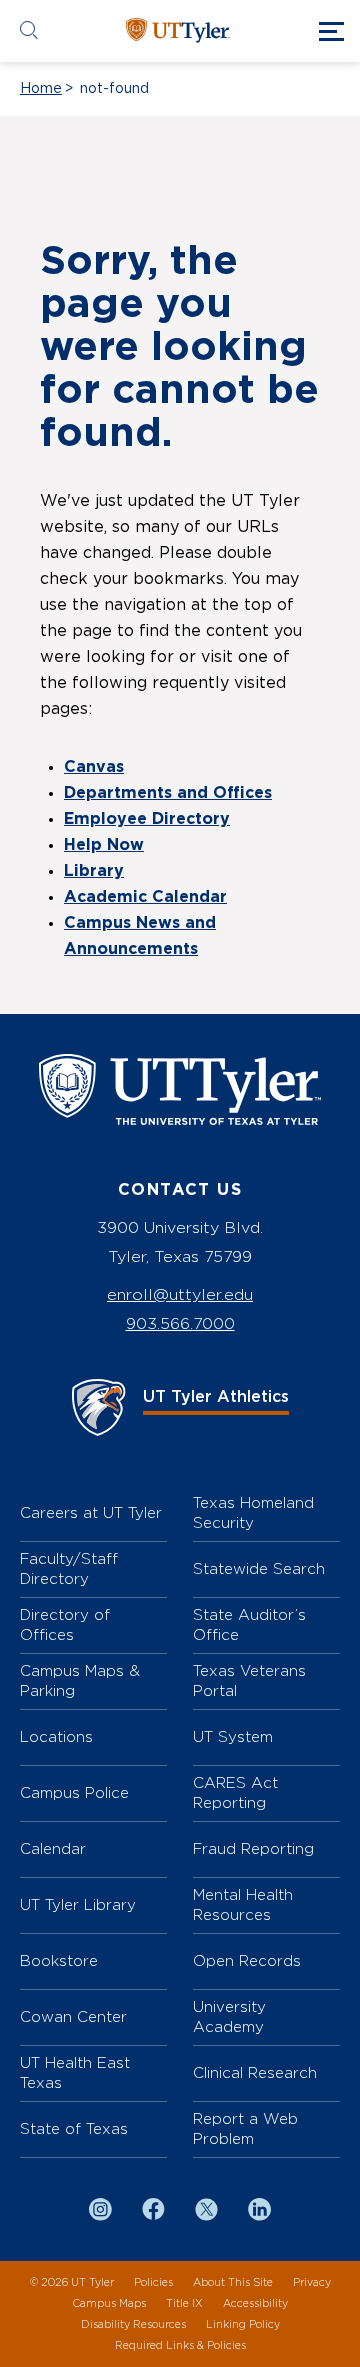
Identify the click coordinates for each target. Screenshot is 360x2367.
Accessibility (255, 2303)
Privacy (312, 2282)
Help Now (104, 845)
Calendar (53, 1848)
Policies (153, 2282)
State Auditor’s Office (249, 1624)
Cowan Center (73, 2016)
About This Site (233, 2282)
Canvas (94, 767)
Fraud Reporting (253, 1848)
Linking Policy (243, 2324)
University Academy (229, 2016)
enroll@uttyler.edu (180, 1294)
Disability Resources (133, 2324)
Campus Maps (109, 2303)
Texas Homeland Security (253, 1512)
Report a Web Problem (245, 2128)
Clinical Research (255, 2072)
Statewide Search (259, 1568)
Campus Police (74, 1792)
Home (41, 89)
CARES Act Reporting (235, 1792)
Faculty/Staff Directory (69, 1568)
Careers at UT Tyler (91, 1512)
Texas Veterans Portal (249, 1680)
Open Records (247, 1960)
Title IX (184, 2303)
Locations (56, 1736)
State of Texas (74, 2128)
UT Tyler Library (78, 1904)
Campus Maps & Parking (80, 1680)
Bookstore (59, 1960)
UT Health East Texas (75, 2072)
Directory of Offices (65, 1624)
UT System (233, 1736)
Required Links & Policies (180, 2345)
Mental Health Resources (243, 1904)
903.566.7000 (180, 1323)
